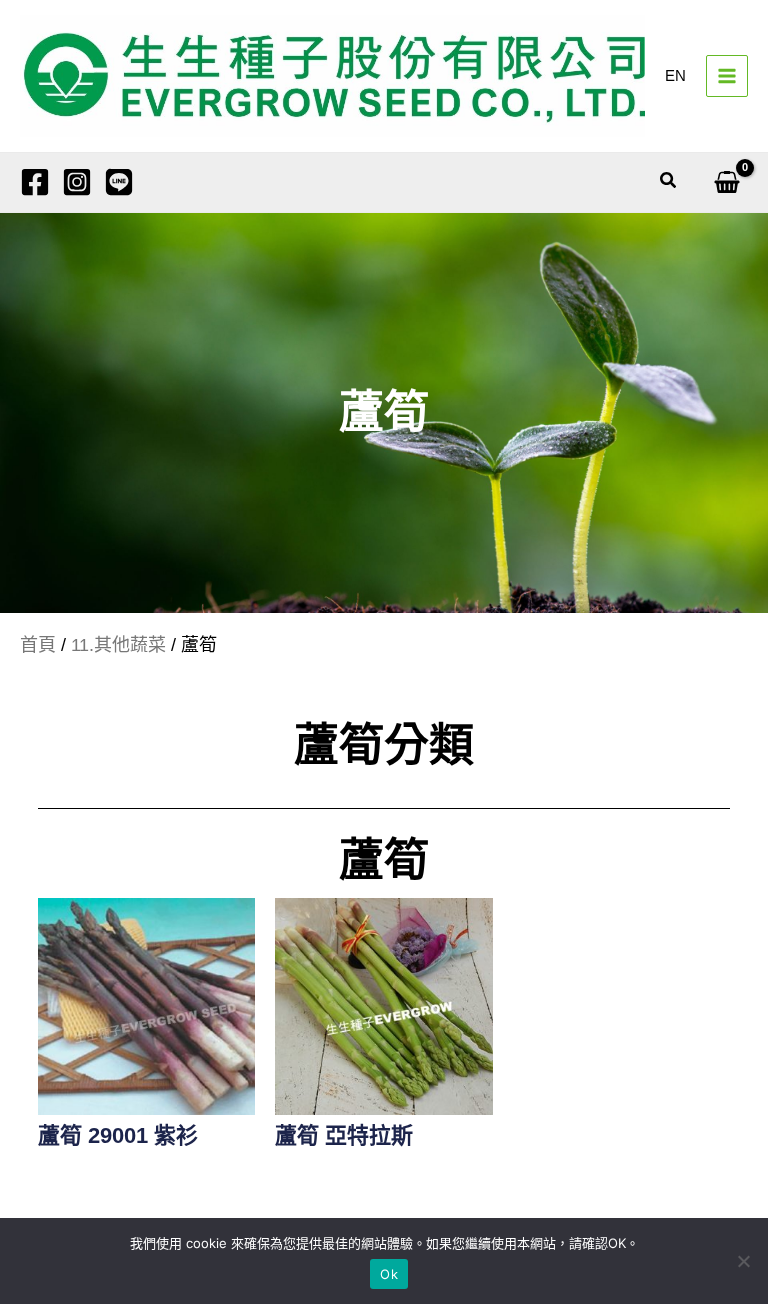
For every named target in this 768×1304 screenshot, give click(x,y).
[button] (669, 181)
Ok (389, 1274)
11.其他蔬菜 (118, 645)
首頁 (38, 645)
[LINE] (119, 182)
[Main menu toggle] (727, 76)
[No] (743, 1261)
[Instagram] (77, 182)
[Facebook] (35, 182)
